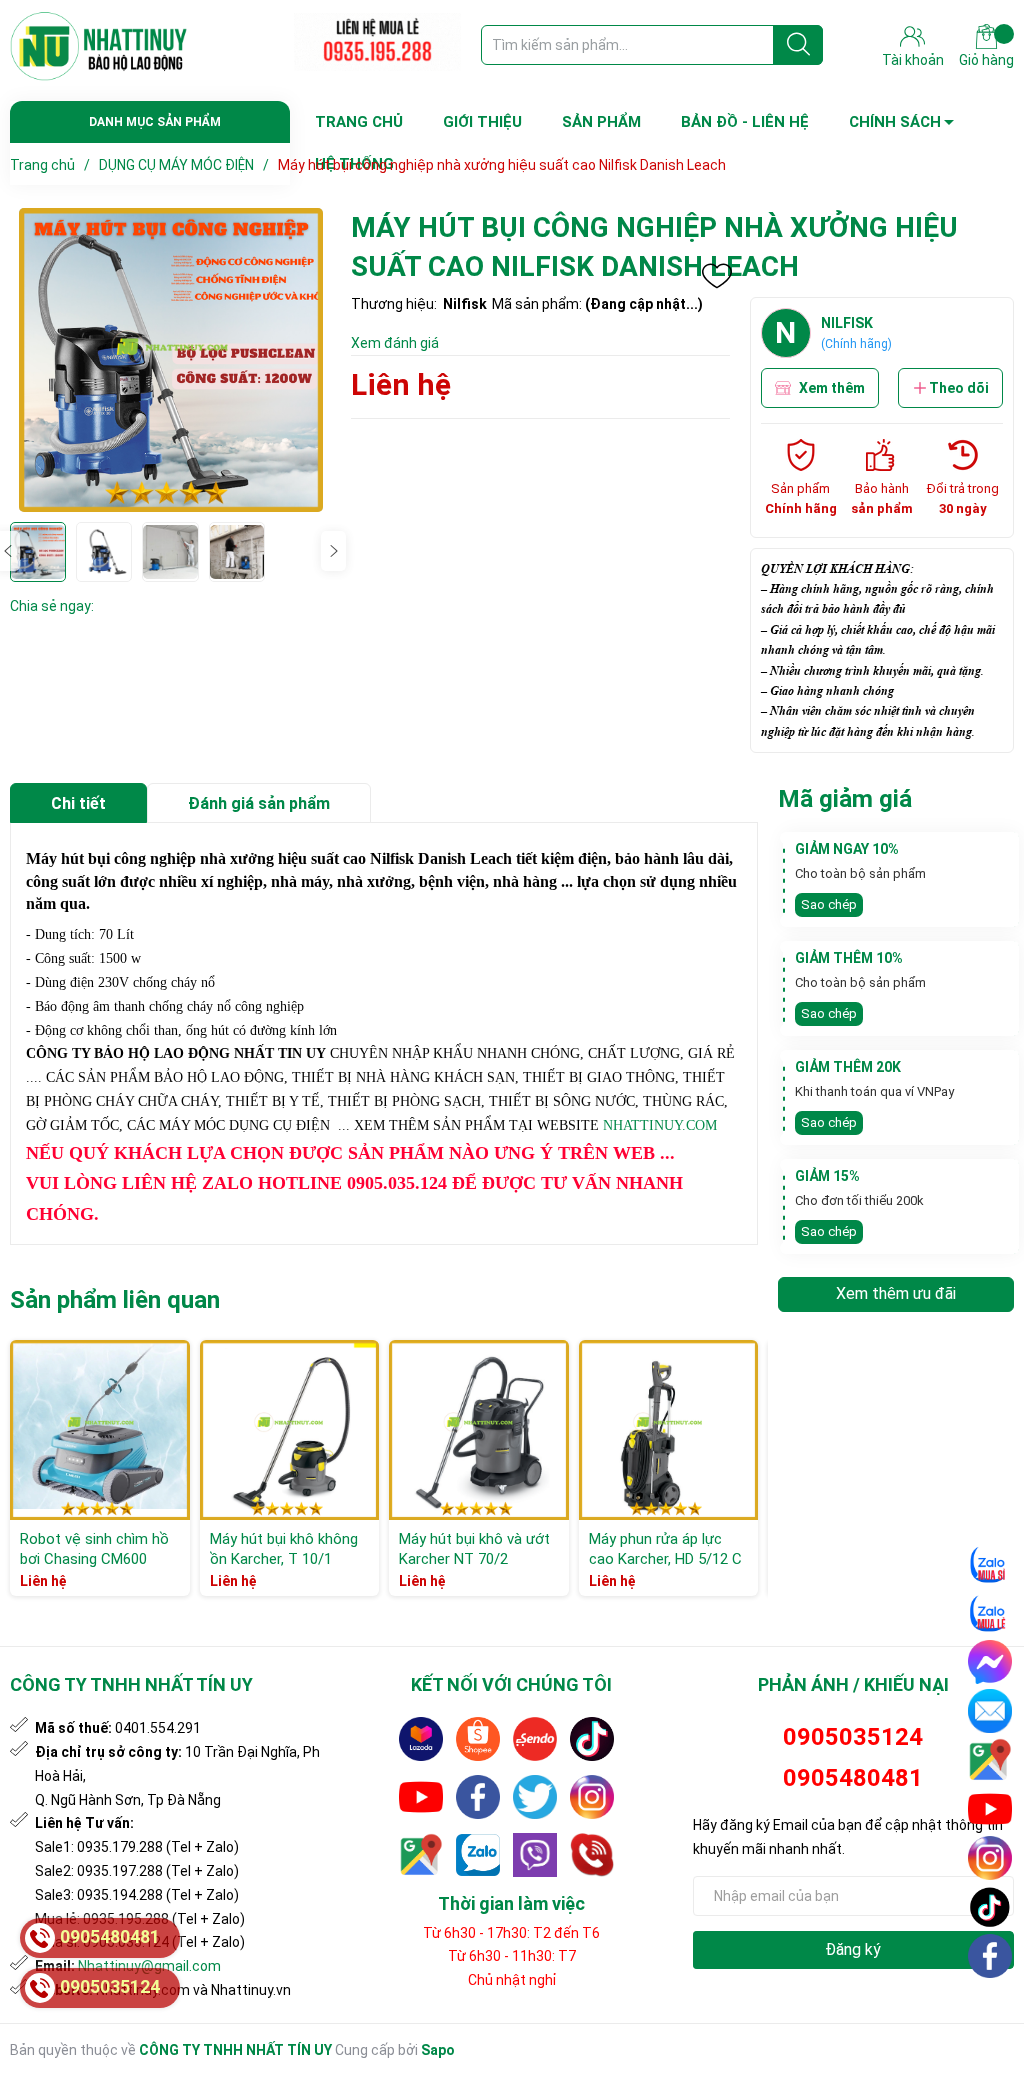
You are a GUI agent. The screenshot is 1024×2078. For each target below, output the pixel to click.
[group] (170, 360)
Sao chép (829, 904)
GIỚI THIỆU (482, 122)
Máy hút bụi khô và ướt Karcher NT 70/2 (474, 1549)
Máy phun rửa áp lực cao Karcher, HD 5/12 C (665, 1549)
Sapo (438, 2050)
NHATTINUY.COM (660, 1125)
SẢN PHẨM (601, 122)
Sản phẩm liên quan (115, 1300)
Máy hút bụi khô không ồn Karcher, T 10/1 (284, 1549)
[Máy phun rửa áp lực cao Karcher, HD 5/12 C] (669, 1430)
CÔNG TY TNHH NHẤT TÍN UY (235, 2050)
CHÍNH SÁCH (895, 122)
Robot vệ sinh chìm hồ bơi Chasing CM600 (94, 1549)
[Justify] (798, 45)
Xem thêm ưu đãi (896, 1293)
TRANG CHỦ (359, 122)
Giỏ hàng (986, 60)
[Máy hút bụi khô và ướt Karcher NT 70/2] (479, 1430)
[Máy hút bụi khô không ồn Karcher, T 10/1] (290, 1430)
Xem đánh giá (395, 343)
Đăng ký (853, 1949)
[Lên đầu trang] (991, 2003)
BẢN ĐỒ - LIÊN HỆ (745, 122)
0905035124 (853, 1737)
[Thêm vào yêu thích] (717, 276)
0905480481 (853, 1778)
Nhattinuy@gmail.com (149, 1966)
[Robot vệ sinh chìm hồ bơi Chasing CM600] (100, 1430)
